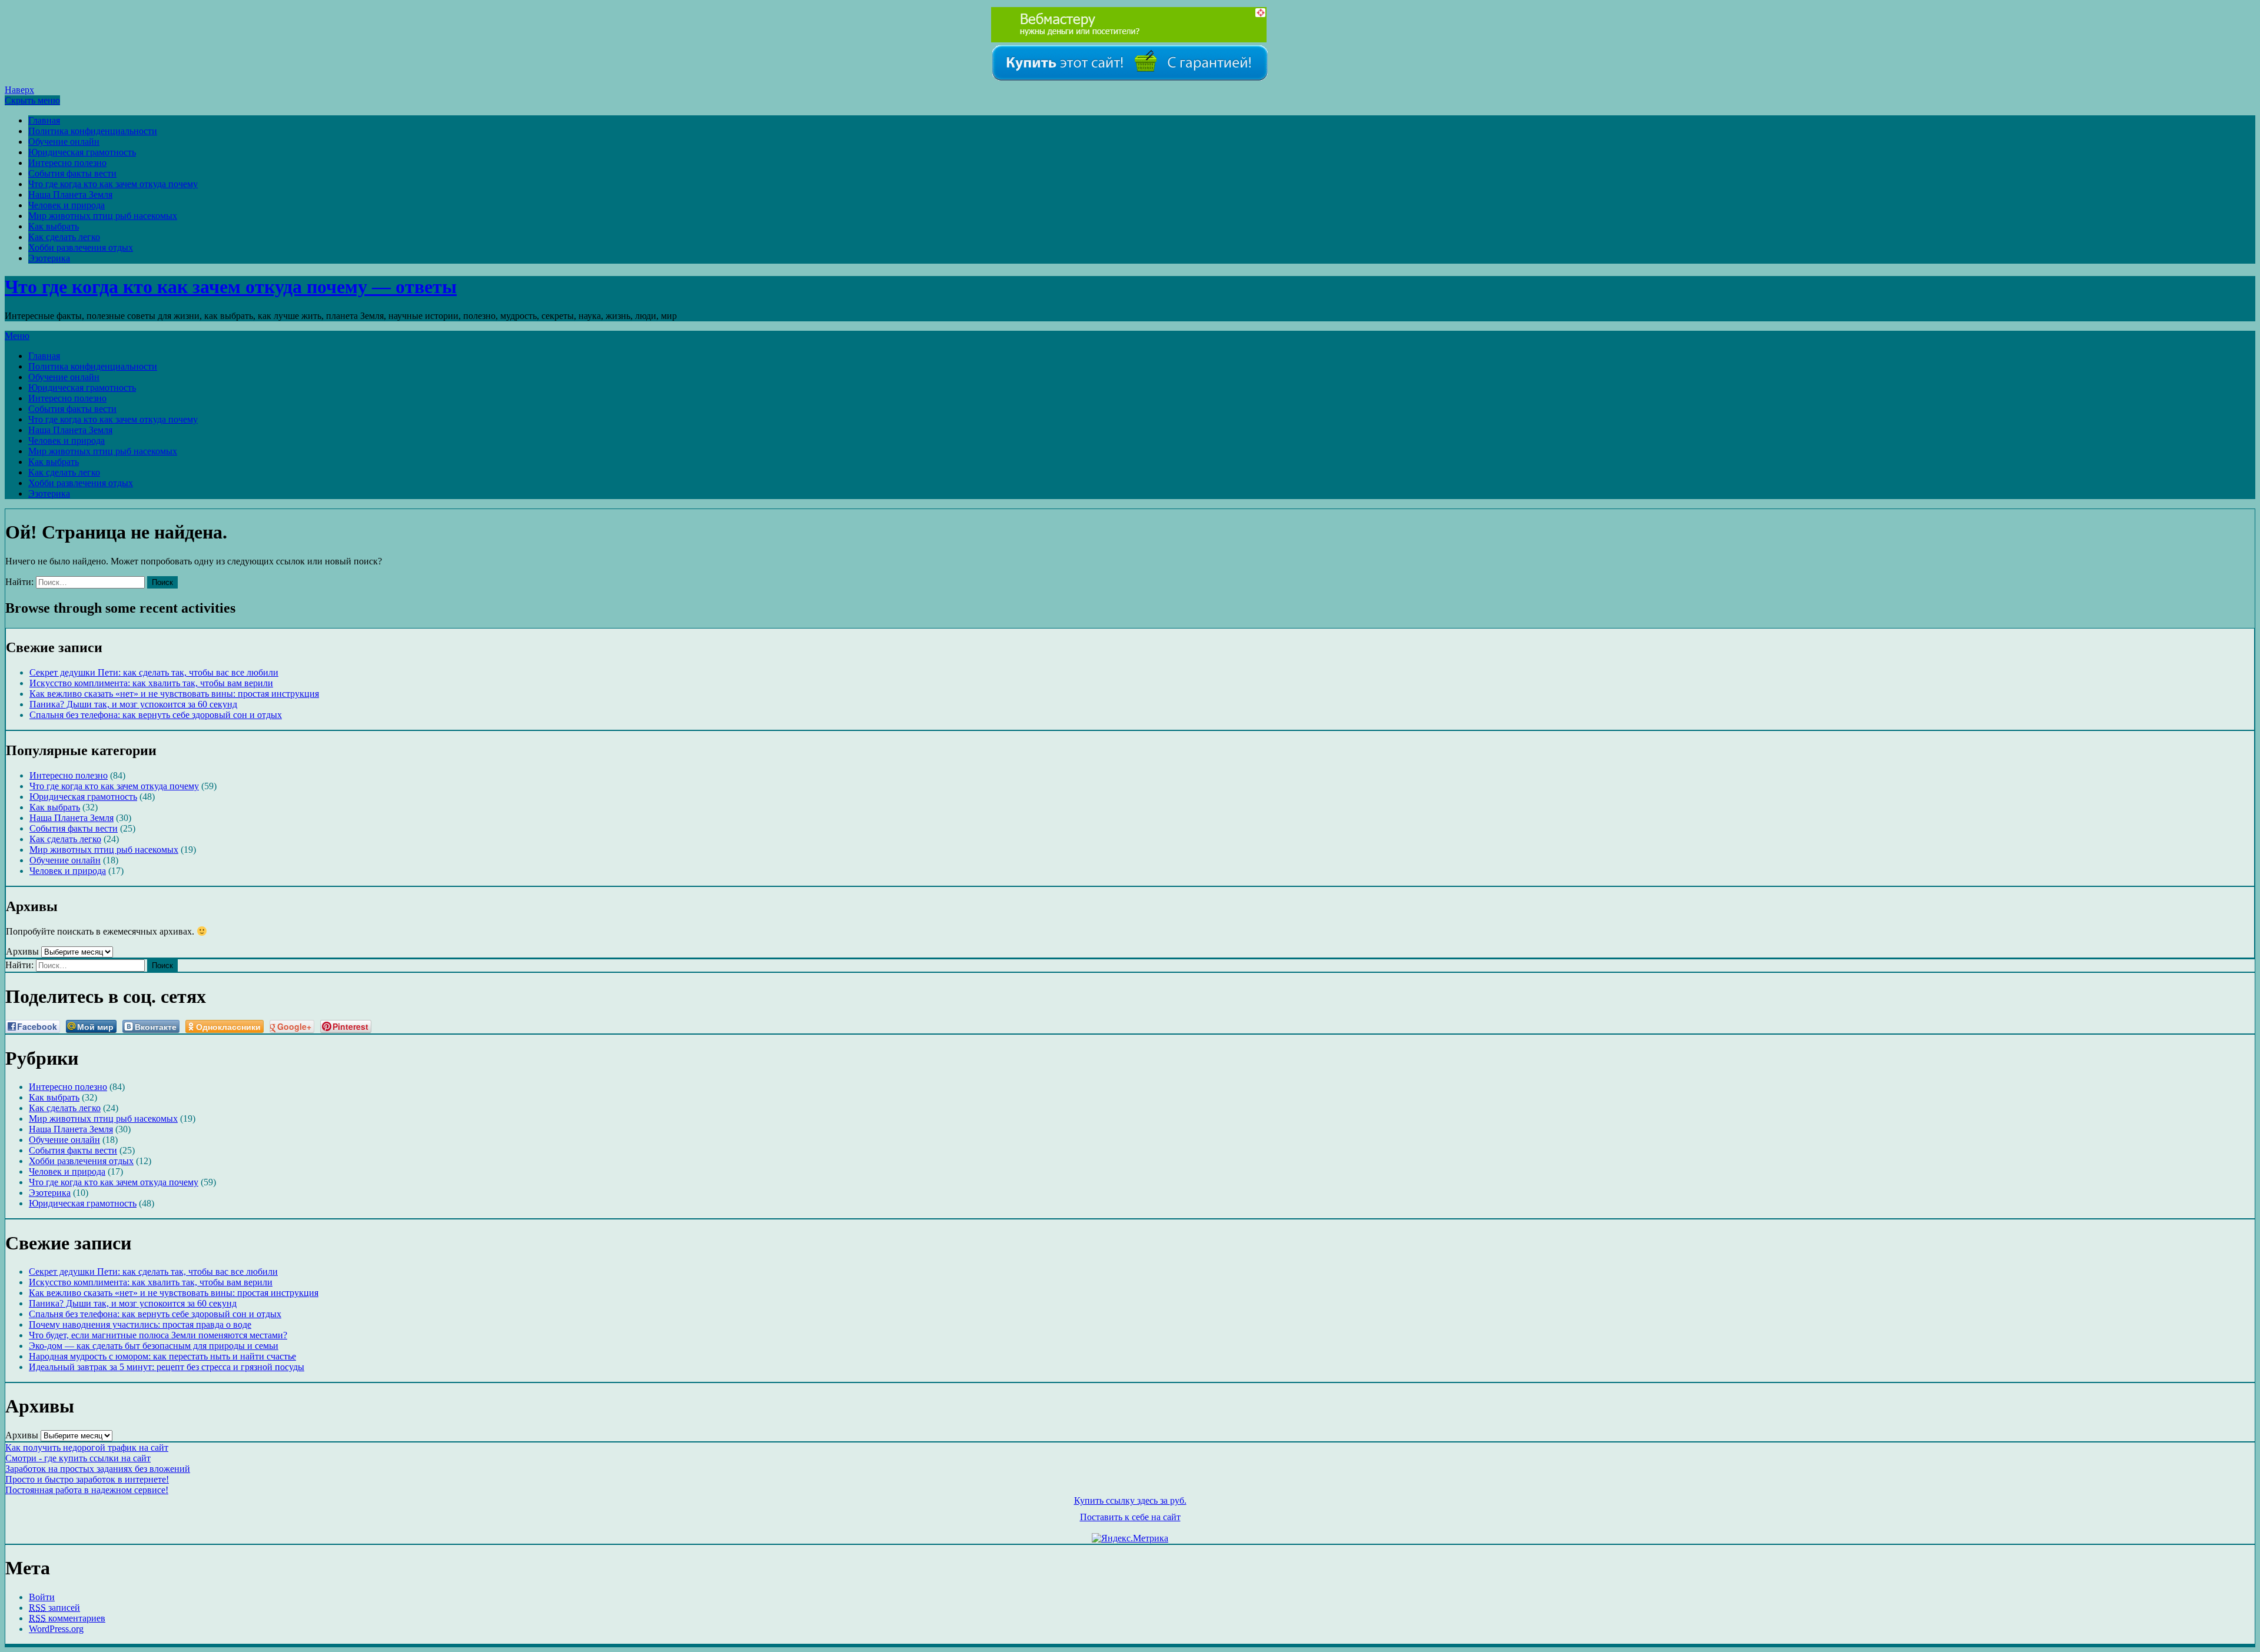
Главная (44, 120)
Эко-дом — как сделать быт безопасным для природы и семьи (154, 1346)
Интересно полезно (67, 163)
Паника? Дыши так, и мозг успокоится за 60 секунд (133, 704)
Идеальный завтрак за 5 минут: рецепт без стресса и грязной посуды (167, 1367)
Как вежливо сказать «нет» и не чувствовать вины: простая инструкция (174, 694)
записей (54, 1608)
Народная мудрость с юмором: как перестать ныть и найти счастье (162, 1356)
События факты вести (72, 173)
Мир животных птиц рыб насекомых (103, 216)
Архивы (22, 951)
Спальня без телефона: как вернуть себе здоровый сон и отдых (156, 715)
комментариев (67, 1618)
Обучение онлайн (64, 142)
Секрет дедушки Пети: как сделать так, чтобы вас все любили (154, 672)
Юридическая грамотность (82, 152)
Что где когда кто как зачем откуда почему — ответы (231, 287)
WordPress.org (56, 1629)
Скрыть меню (32, 100)
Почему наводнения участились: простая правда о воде (140, 1324)
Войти (42, 1597)
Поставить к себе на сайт (1130, 1517)
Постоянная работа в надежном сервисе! (87, 1490)
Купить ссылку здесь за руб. (1130, 1500)
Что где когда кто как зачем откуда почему (113, 184)
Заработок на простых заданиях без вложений (98, 1469)
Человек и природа (67, 205)
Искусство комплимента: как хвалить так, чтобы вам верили (151, 683)
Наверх (19, 90)
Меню (17, 336)
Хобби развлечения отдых (81, 247)
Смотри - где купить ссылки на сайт (78, 1458)
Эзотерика (49, 258)
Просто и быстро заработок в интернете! (87, 1479)
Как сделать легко (64, 237)
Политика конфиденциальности (93, 131)
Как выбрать (54, 226)
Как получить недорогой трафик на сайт (87, 1447)
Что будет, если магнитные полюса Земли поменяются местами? (158, 1335)
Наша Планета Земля (70, 195)
